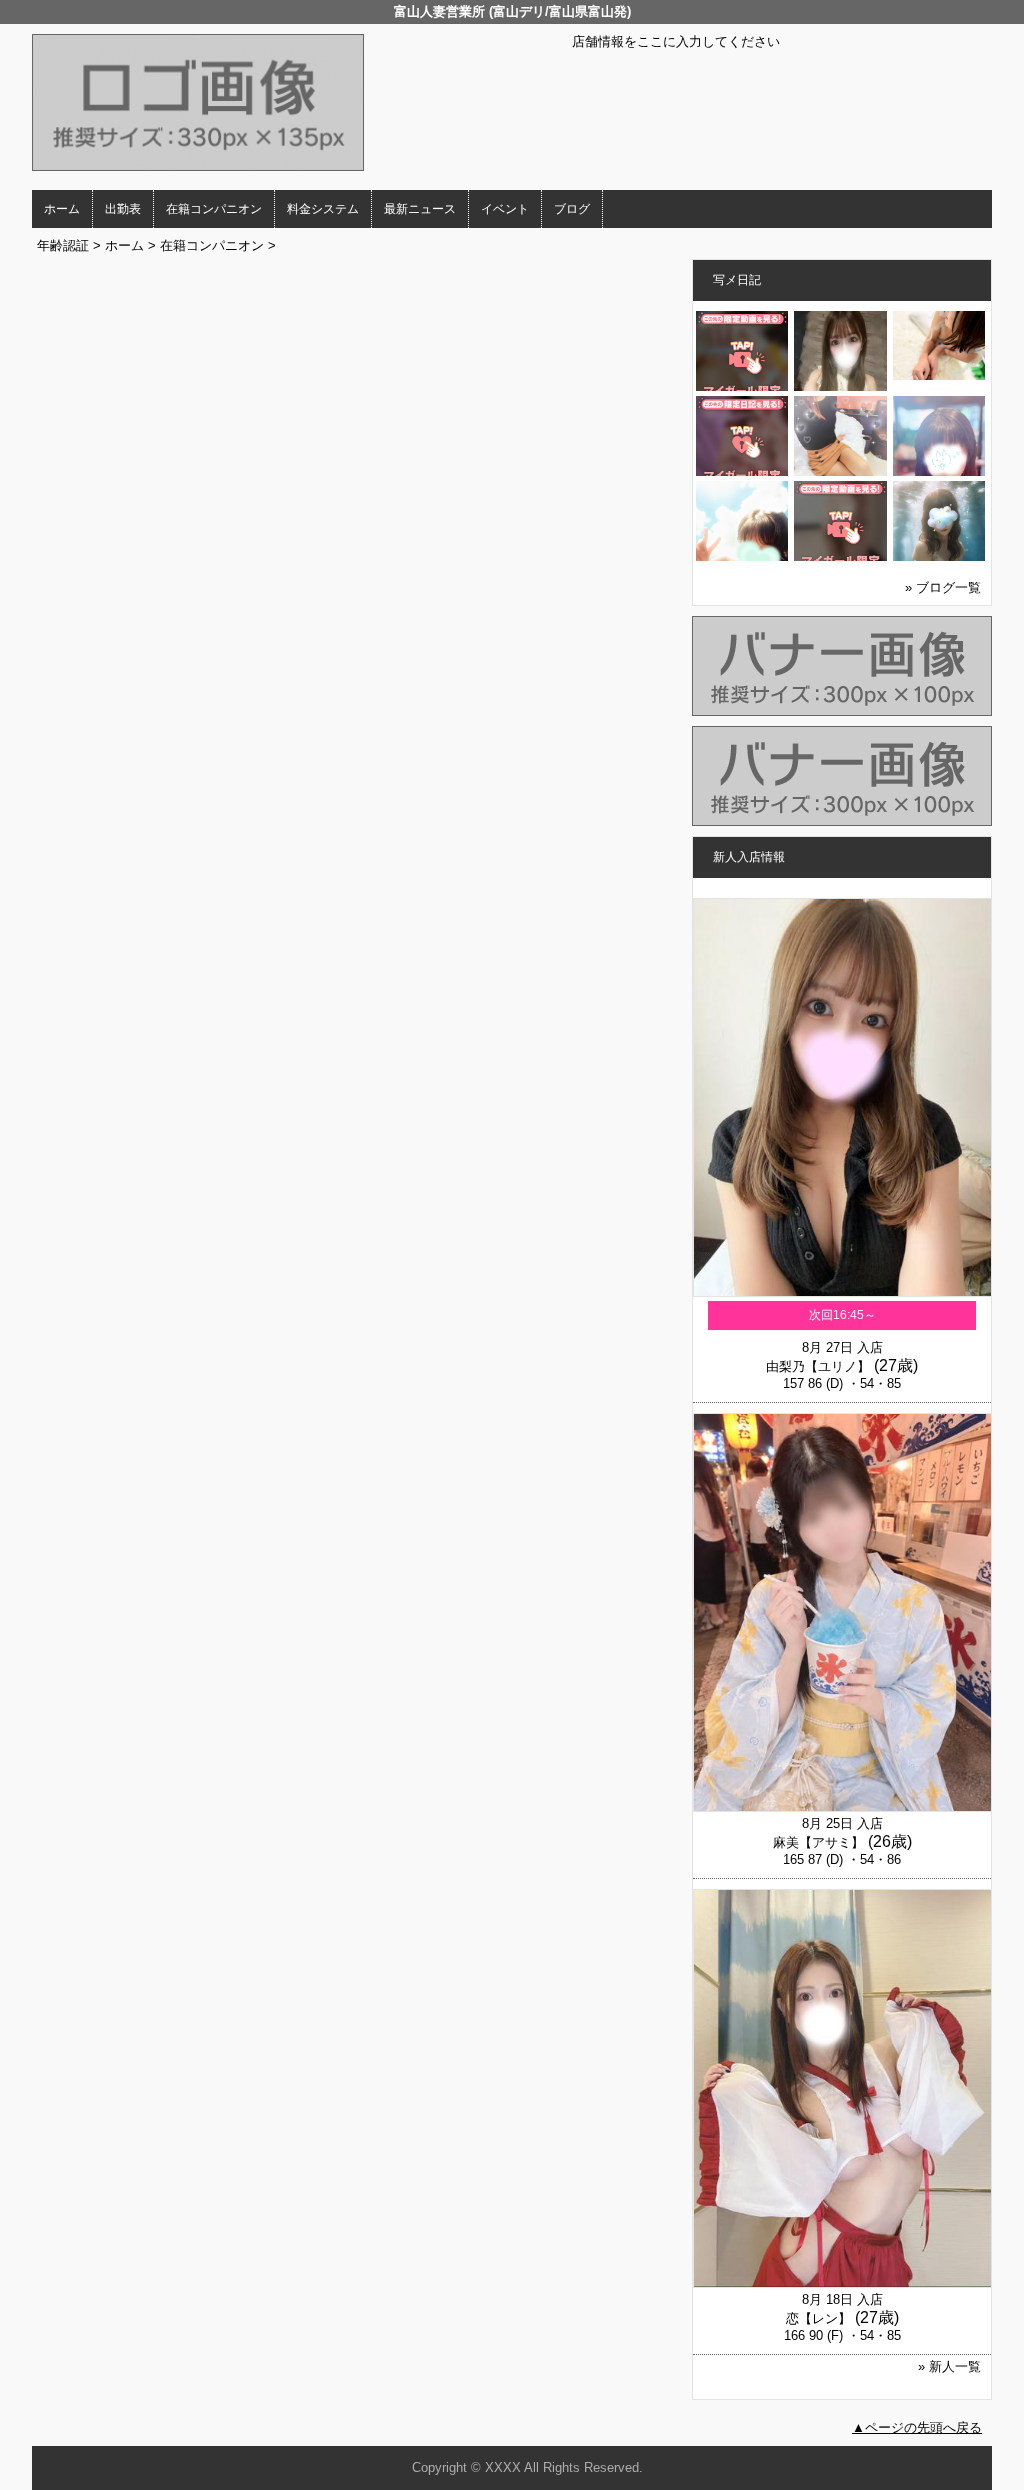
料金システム (323, 209)
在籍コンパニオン (214, 209)
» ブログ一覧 (943, 587)
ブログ (572, 209)
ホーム (62, 209)
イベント (505, 209)
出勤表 (123, 209)
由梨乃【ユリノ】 (818, 1366)
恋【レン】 (818, 2318)
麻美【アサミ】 (818, 1842)
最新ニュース (420, 209)
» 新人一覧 (949, 2366)
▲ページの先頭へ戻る (917, 2427)
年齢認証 (63, 245)
